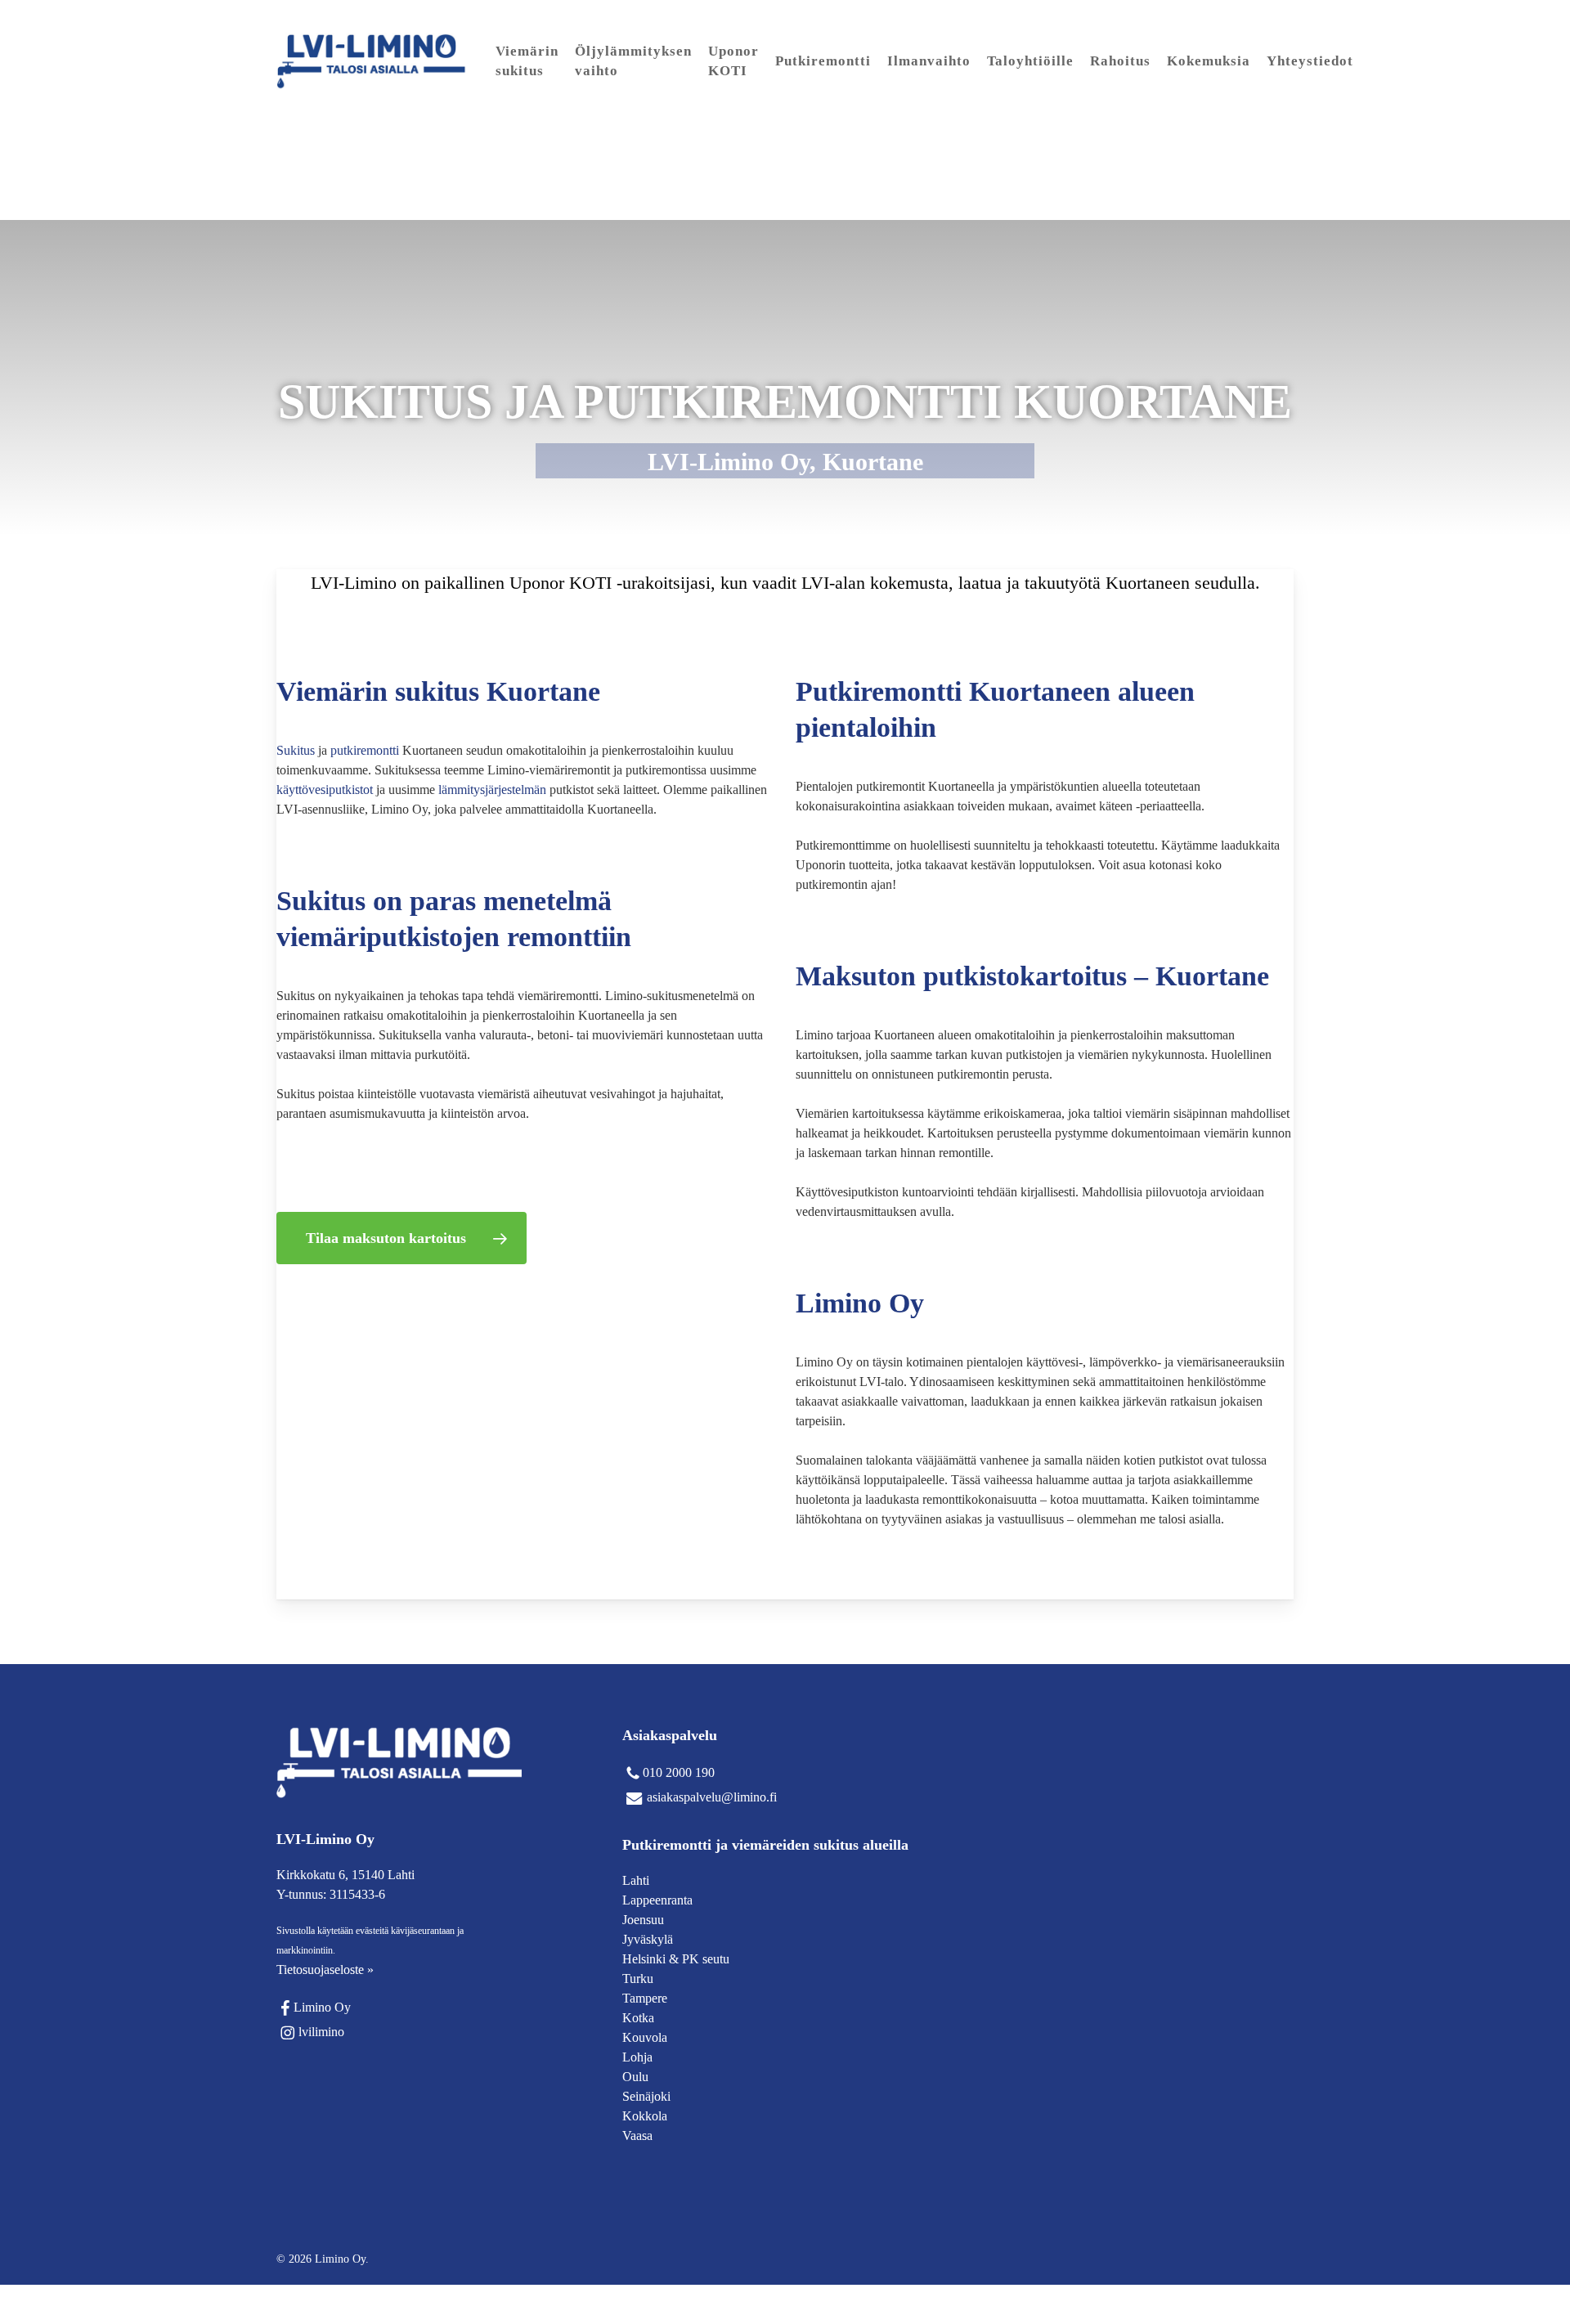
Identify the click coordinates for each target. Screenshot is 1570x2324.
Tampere (645, 1998)
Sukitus (296, 750)
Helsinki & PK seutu (676, 1959)
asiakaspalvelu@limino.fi (712, 1797)
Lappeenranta (657, 1900)
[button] (401, 1238)
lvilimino (321, 2032)
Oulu (635, 2077)
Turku (638, 1979)
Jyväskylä (648, 1939)
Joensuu (643, 1920)
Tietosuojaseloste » (325, 1970)
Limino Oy (322, 2007)
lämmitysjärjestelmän (492, 790)
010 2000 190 (679, 1772)
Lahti (636, 1880)
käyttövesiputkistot (325, 790)
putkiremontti (365, 750)
